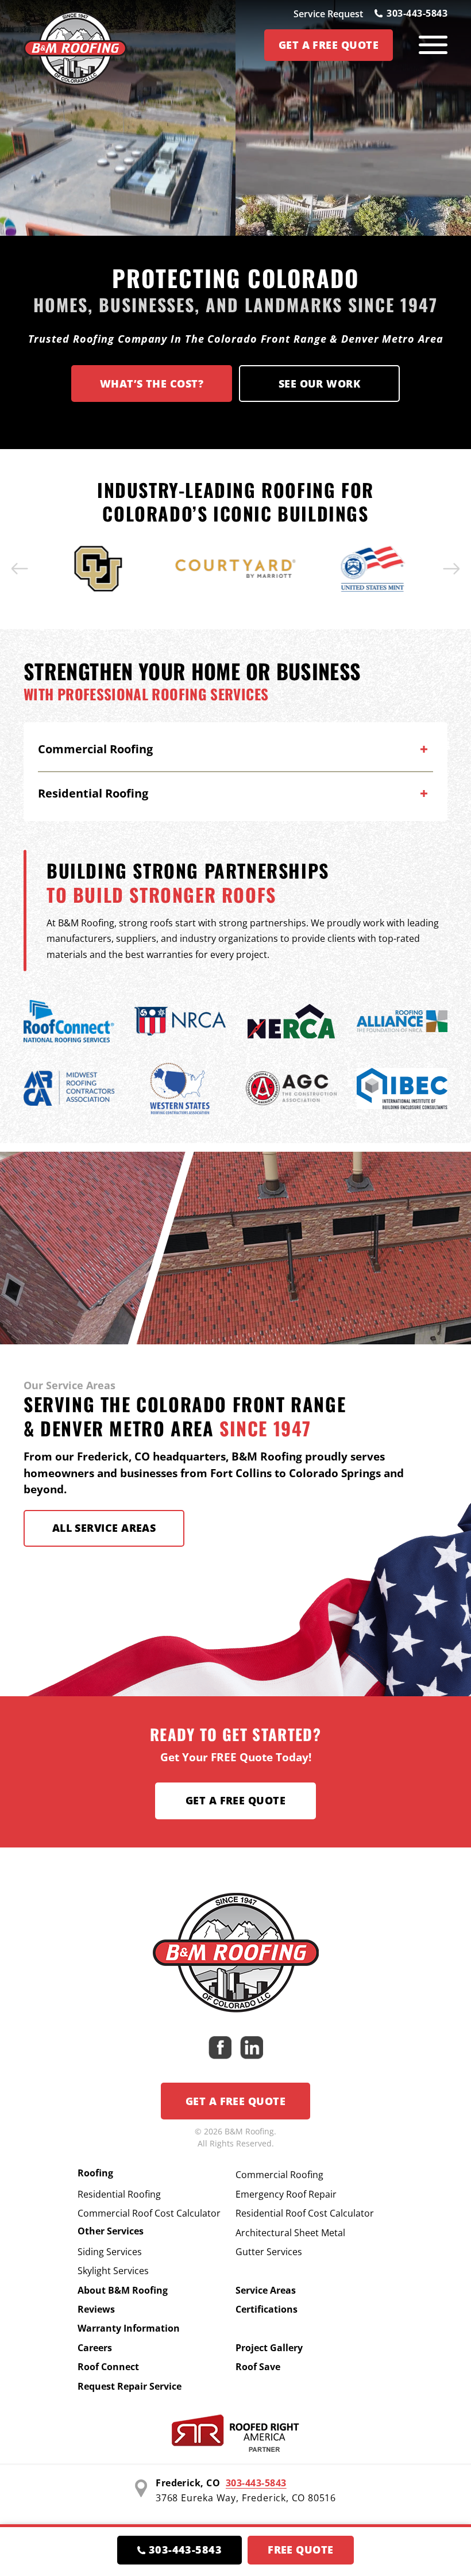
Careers (95, 2348)
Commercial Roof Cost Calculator (149, 2213)
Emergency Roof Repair (286, 2194)
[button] (20, 569)
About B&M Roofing (123, 2290)
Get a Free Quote (235, 1800)
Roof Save (258, 2367)
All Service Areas (104, 1528)
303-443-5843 (417, 13)
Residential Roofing (119, 2194)
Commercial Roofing (279, 2175)
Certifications (267, 2309)
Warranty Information (129, 2328)
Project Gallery (269, 2348)
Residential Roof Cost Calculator (305, 2213)
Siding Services (110, 2252)
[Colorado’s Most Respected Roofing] (75, 45)
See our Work (319, 384)
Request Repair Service (130, 2386)
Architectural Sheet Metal (290, 2233)
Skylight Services (113, 2271)
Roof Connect (108, 2367)
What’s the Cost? (152, 384)
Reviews (96, 2309)
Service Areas (266, 2290)
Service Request (328, 14)
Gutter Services (269, 2252)
